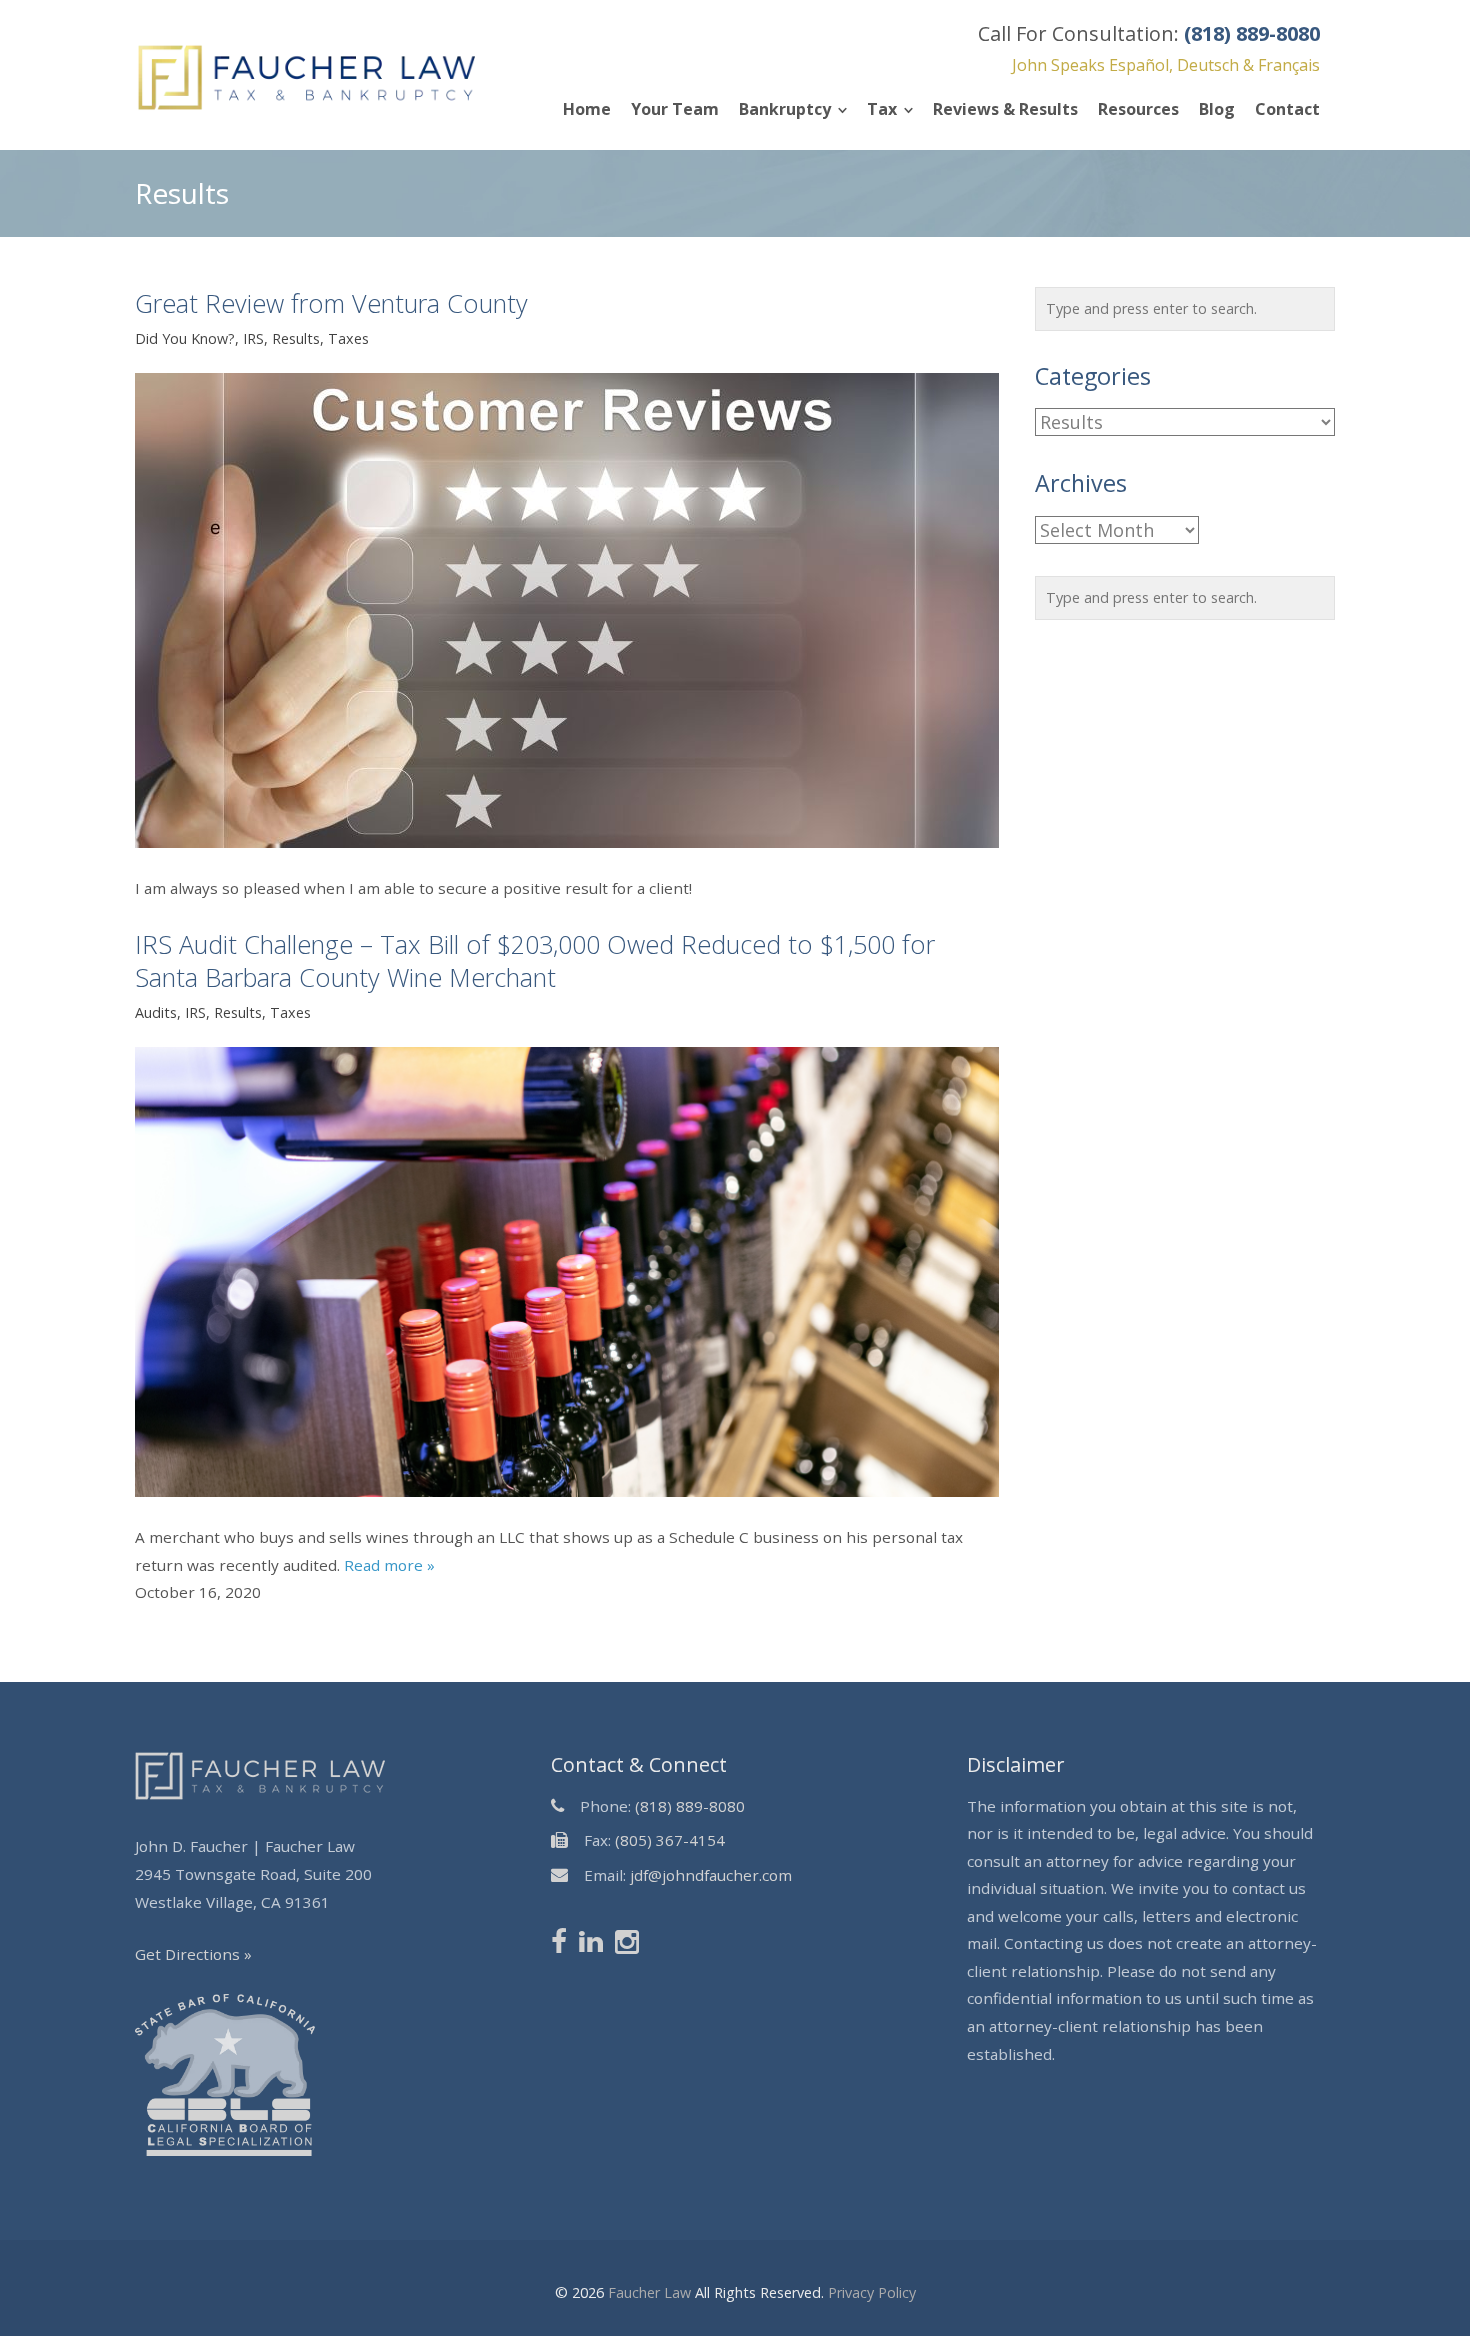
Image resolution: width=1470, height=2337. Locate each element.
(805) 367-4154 (670, 1840)
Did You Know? (185, 339)
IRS (253, 339)
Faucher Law (649, 2292)
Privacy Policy (872, 2292)
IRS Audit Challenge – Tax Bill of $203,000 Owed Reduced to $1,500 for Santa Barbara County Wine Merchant (535, 960)
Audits (156, 1013)
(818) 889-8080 (690, 1806)
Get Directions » (193, 1954)
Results (296, 339)
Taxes (348, 339)
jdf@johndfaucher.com (711, 1875)
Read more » (389, 1565)
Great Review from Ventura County (331, 303)
